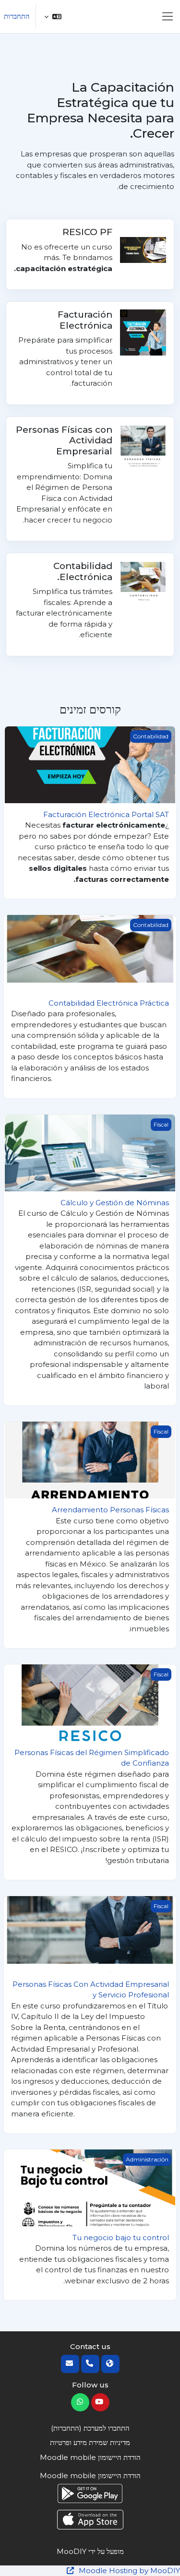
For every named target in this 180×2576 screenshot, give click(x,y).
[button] (53, 17)
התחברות (17, 16)
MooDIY (72, 2551)
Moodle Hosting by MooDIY (128, 2570)
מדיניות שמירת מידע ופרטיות (90, 2442)
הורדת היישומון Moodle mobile (90, 2457)
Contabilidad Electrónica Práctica (109, 1003)
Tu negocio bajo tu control (121, 2238)
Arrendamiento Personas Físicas (110, 1510)
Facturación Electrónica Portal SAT (106, 814)
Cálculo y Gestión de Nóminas (115, 1203)
